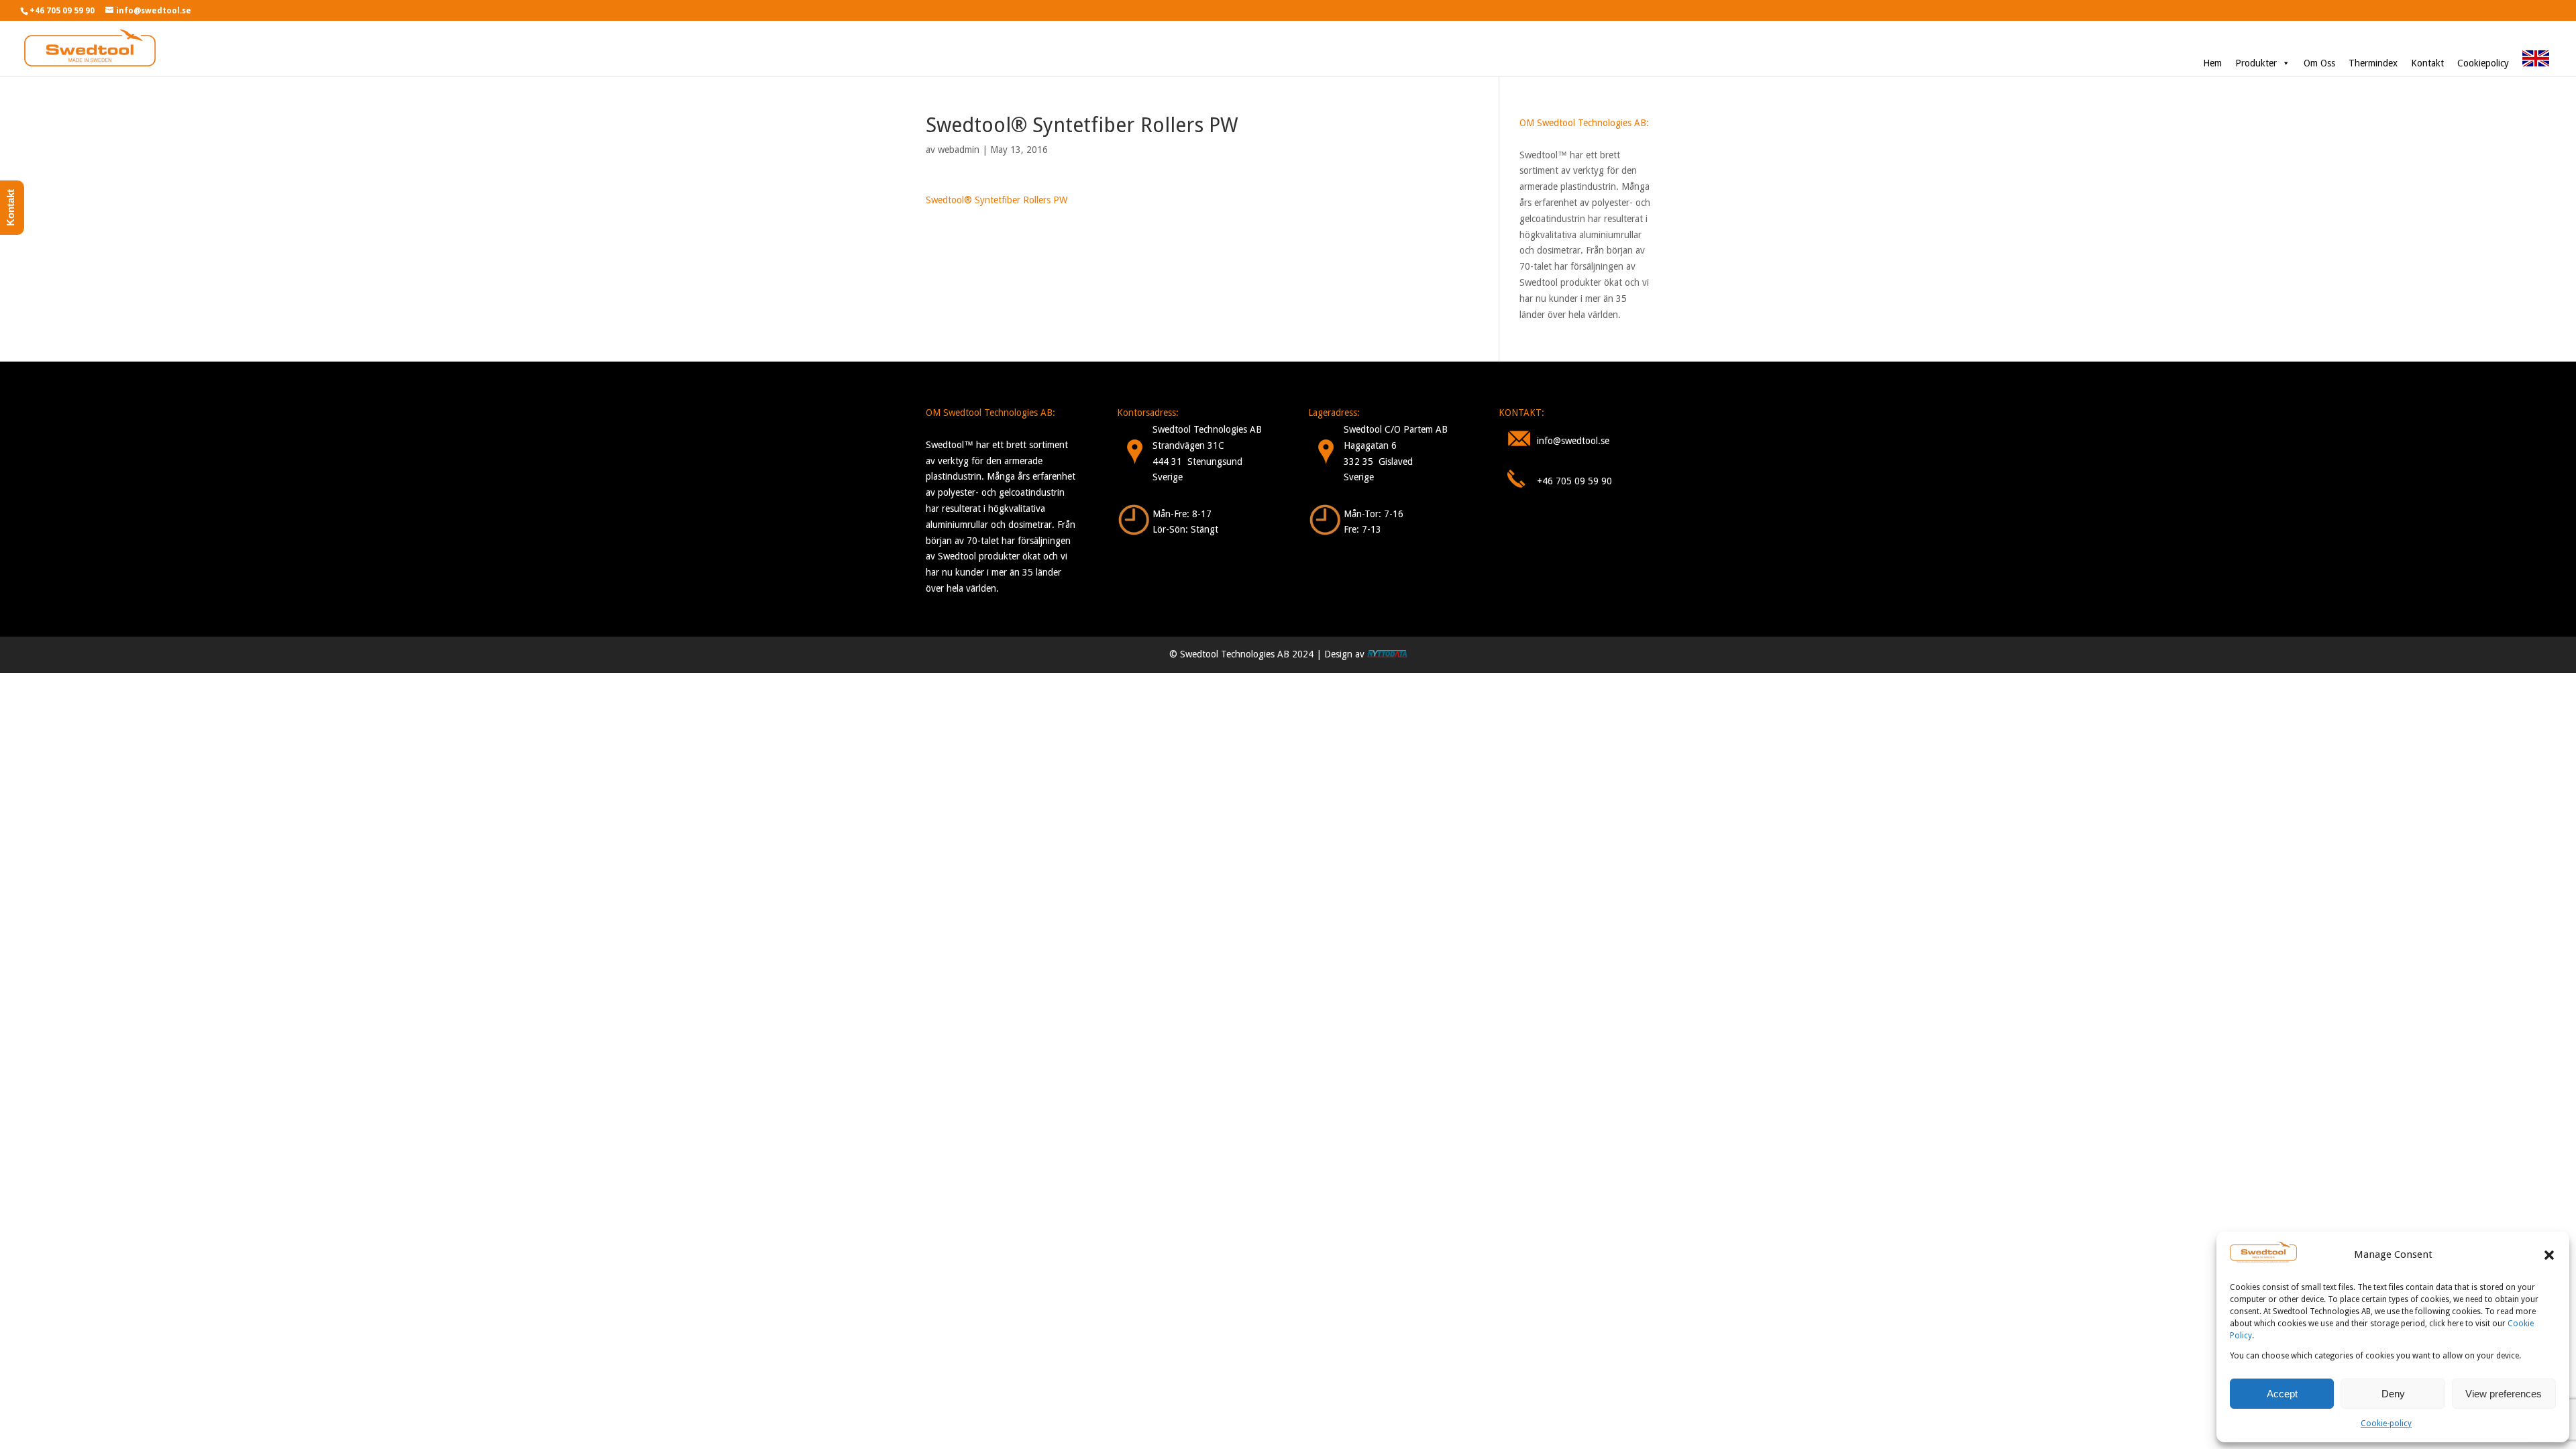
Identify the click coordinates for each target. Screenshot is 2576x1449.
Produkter (2256, 63)
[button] (2549, 1255)
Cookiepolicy (2483, 63)
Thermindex (2373, 63)
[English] (2536, 63)
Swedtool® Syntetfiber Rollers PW (997, 200)
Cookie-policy (2386, 1424)
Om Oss (2319, 63)
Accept (2282, 1394)
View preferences (2504, 1394)
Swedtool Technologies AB (1207, 429)
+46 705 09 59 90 (1574, 481)
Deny (2393, 1394)
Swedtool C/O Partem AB (1396, 429)
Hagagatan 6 (1370, 445)
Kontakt (2427, 63)
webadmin (959, 150)
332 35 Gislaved (1378, 462)
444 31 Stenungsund (1197, 462)
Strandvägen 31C (1188, 445)
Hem (2212, 63)
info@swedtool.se (1573, 441)
